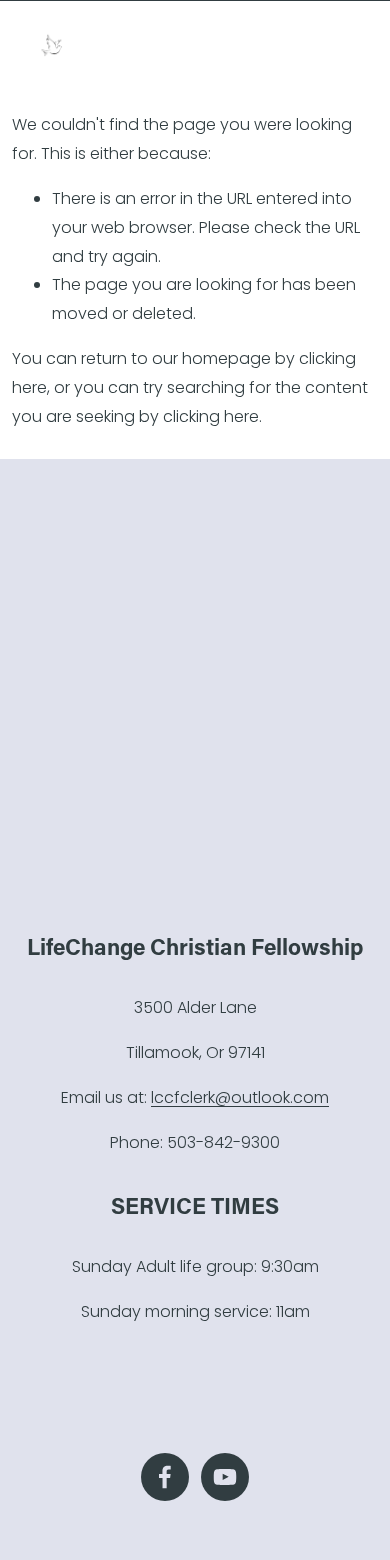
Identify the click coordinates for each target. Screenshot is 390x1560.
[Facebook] (165, 1477)
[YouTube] (225, 1477)
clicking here (211, 416)
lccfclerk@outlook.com (240, 1097)
